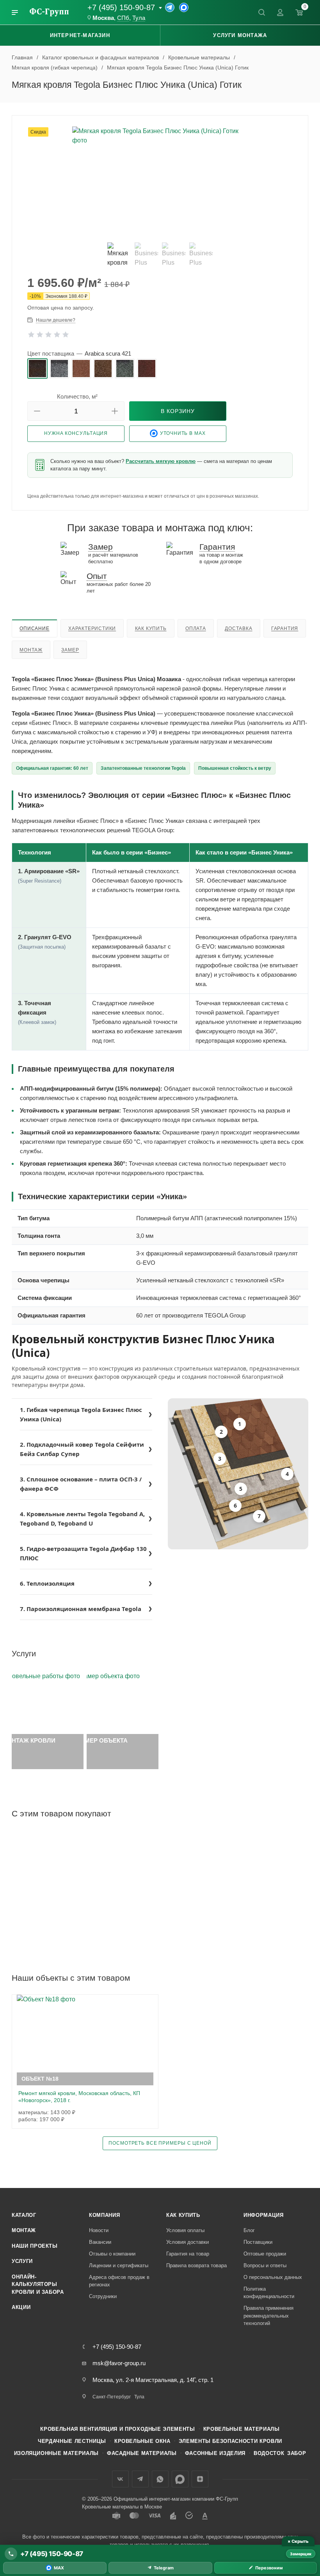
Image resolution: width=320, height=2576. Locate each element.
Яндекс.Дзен (200, 2479)
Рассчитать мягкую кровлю (161, 461)
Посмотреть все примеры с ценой (160, 2143)
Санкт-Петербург (112, 2397)
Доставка (238, 628)
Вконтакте (120, 2479)
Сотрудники (103, 2296)
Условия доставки (188, 2242)
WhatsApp (160, 2479)
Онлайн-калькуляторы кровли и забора (38, 2284)
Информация (264, 2215)
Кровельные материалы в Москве (122, 2507)
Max (180, 2479)
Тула (139, 18)
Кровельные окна (142, 2441)
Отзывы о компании (112, 2254)
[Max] (184, 7)
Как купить (151, 628)
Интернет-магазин (80, 35)
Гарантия (285, 628)
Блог (249, 2230)
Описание (34, 628)
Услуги (22, 2261)
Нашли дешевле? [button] (56, 320)
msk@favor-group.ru (119, 2363)
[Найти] (261, 12)
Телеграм (140, 2479)
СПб (123, 18)
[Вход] (280, 12)
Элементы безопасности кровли (230, 2441)
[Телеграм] (170, 7)
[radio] (37, 369)
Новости (99, 2230)
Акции (21, 2307)
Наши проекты (35, 2246)
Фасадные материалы (142, 2453)
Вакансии (100, 2242)
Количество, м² (77, 396)
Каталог (24, 2215)
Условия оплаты (185, 2230)
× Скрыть (298, 2541)
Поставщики (258, 2242)
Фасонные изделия (215, 2453)
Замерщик (301, 2554)
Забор (297, 2453)
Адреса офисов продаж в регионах (119, 2281)
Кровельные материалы (242, 2429)
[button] (37, 411)
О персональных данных (273, 2277)
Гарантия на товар (188, 2254)
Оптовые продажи (265, 2254)
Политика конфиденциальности (269, 2293)
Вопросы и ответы (265, 2265)
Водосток (269, 2453)
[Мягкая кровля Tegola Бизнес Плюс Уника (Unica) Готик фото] (160, 181)
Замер (70, 650)
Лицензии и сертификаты (119, 2265)
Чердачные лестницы (72, 2441)
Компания (104, 2215)
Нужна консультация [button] (76, 433)
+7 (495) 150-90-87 (121, 7)
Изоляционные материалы (56, 2453)
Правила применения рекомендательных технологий (268, 2316)
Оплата (196, 628)
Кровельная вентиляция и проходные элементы (117, 2429)
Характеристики (92, 628)
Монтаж (31, 650)
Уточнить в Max (183, 433)
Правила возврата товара (196, 2265)
